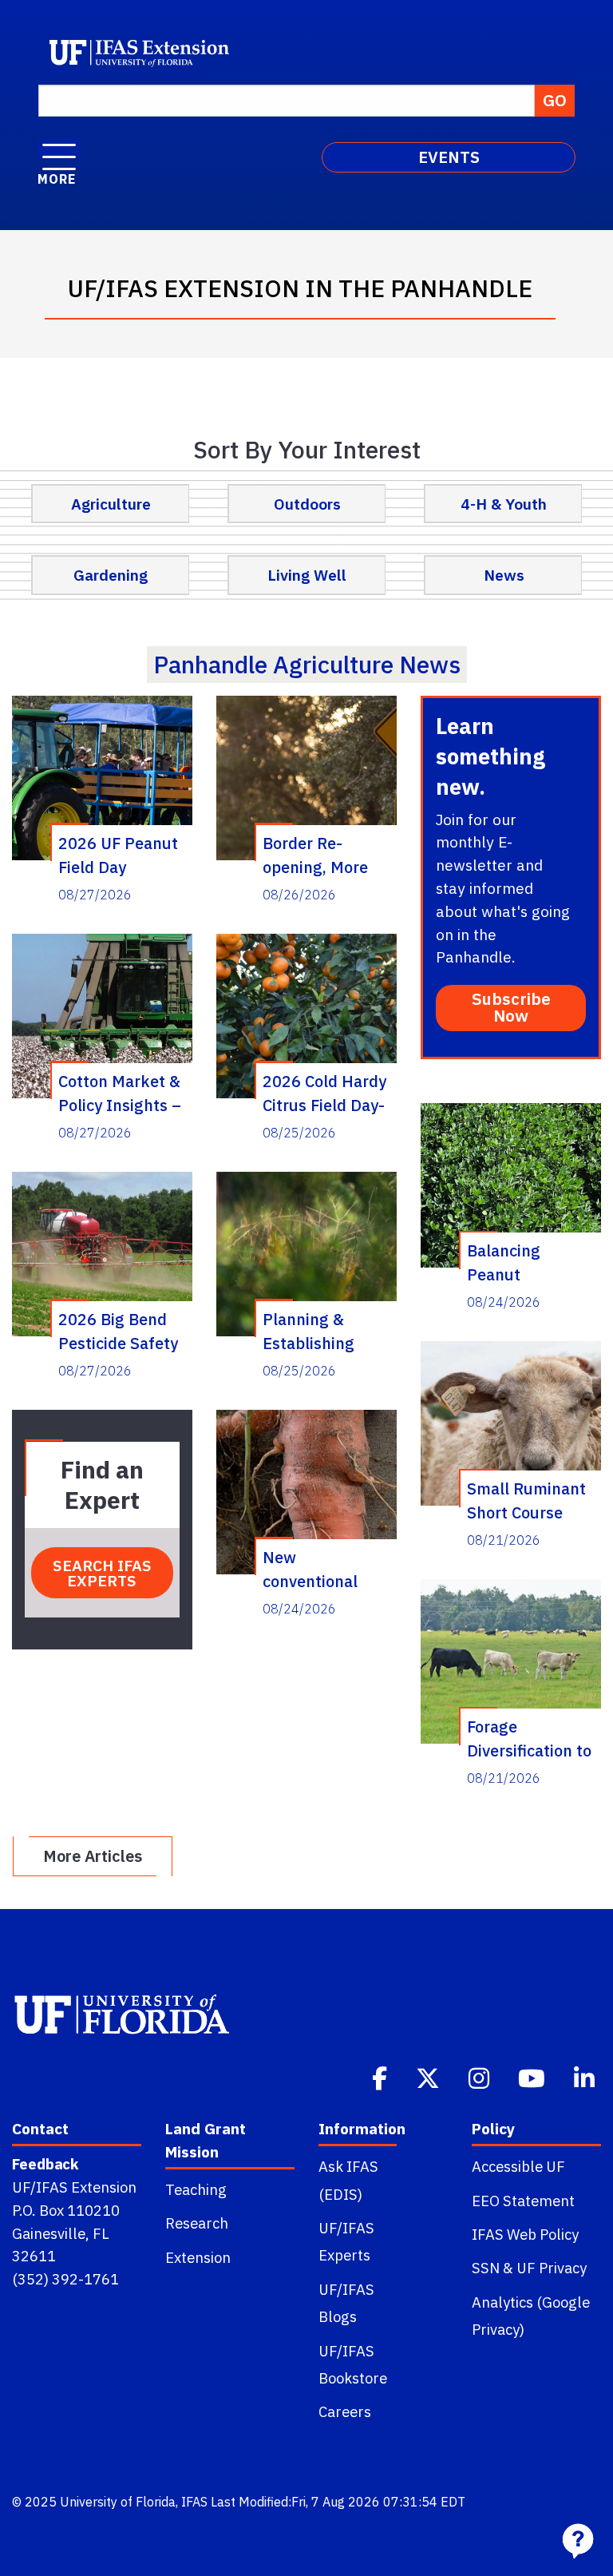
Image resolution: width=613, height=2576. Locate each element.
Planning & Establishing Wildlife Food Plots (311, 1331)
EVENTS (449, 157)
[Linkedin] (586, 2077)
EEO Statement (523, 2201)
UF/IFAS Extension (74, 2187)
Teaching (196, 2189)
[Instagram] (481, 2077)
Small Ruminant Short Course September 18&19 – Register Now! (526, 1500)
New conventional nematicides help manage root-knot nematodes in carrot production (326, 1569)
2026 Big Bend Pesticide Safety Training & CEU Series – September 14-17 (118, 1331)
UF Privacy (552, 2268)
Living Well (307, 575)
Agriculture (111, 504)
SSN (486, 2268)
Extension (198, 2257)
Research (197, 2223)
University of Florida (118, 2502)
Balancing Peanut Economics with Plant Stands (525, 1262)
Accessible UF (518, 2166)
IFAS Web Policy (525, 2234)
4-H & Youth (504, 504)
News (504, 575)
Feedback (45, 2164)
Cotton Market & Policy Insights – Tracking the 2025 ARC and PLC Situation (120, 1093)
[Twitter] (429, 2077)
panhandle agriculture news (307, 664)
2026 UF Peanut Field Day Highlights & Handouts (118, 855)
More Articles (93, 1856)
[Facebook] (381, 2077)
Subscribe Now (511, 1007)
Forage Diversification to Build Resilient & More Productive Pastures (529, 1738)
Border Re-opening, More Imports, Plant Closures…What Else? (320, 855)
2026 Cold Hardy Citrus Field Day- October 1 (324, 1093)
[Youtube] (533, 2077)
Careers (345, 2411)
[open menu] (59, 149)
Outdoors (307, 504)
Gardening (111, 575)
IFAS (194, 2502)
